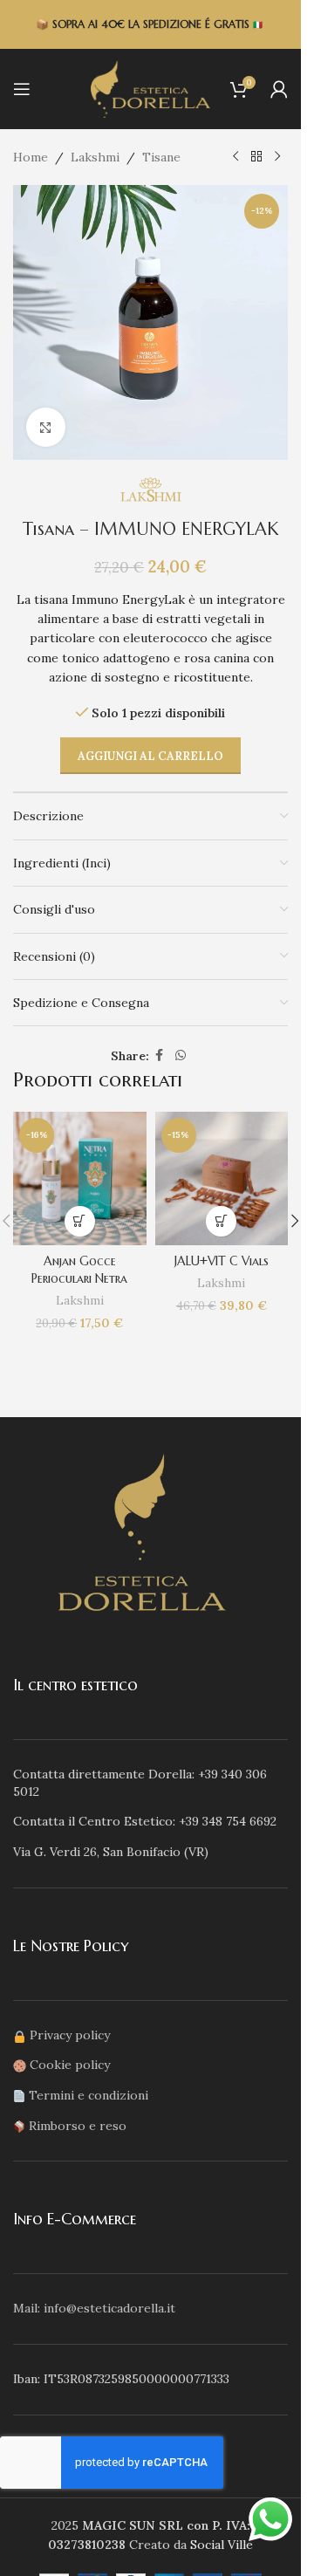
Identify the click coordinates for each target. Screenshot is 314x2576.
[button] (80, 1221)
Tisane (161, 157)
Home (31, 157)
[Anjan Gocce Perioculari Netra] (80, 1178)
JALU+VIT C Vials (222, 1261)
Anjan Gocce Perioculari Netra (79, 1270)
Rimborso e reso (78, 2126)
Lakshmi (95, 157)
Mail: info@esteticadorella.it (94, 2308)
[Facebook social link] (160, 1055)
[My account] (279, 89)
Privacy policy (70, 2035)
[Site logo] (151, 88)
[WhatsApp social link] (181, 1055)
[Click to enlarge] (46, 427)
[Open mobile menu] (22, 89)
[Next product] (277, 157)
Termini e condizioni (89, 2095)
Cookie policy (70, 2065)
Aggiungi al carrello (150, 756)
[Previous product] (235, 157)
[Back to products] (256, 157)
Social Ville (222, 2545)
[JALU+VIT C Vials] (222, 1178)
